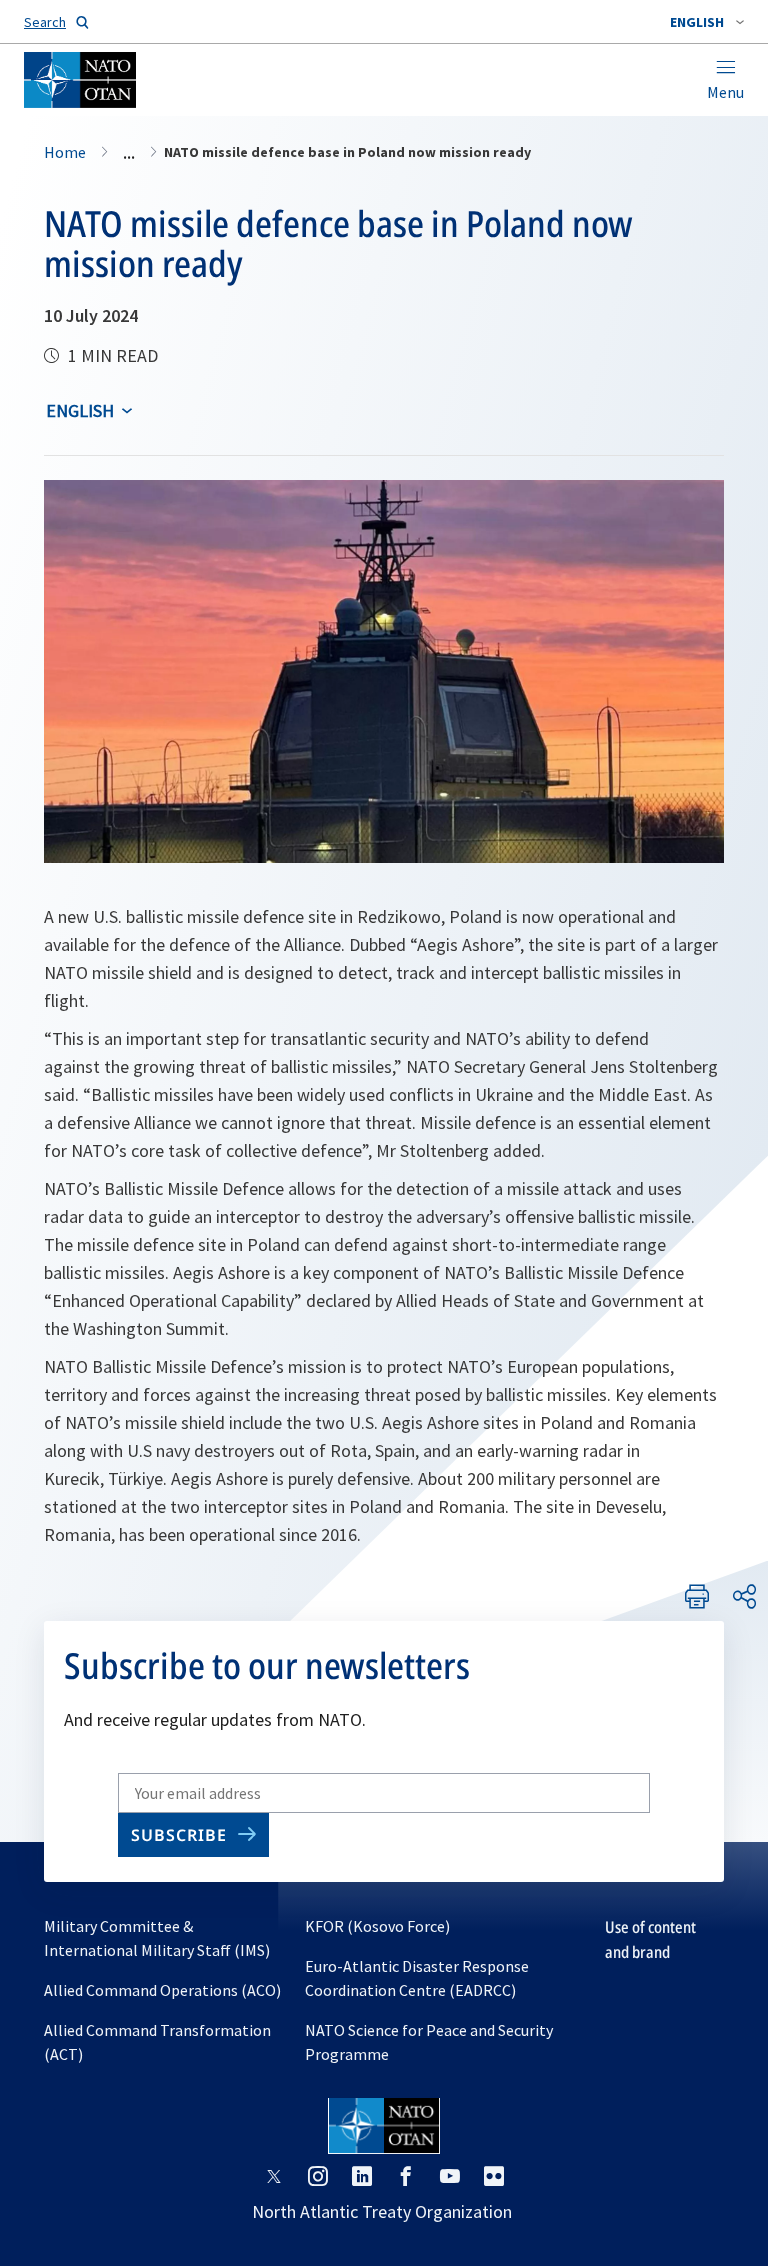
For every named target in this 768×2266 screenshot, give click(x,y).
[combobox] (707, 22)
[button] (707, 22)
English (80, 410)
